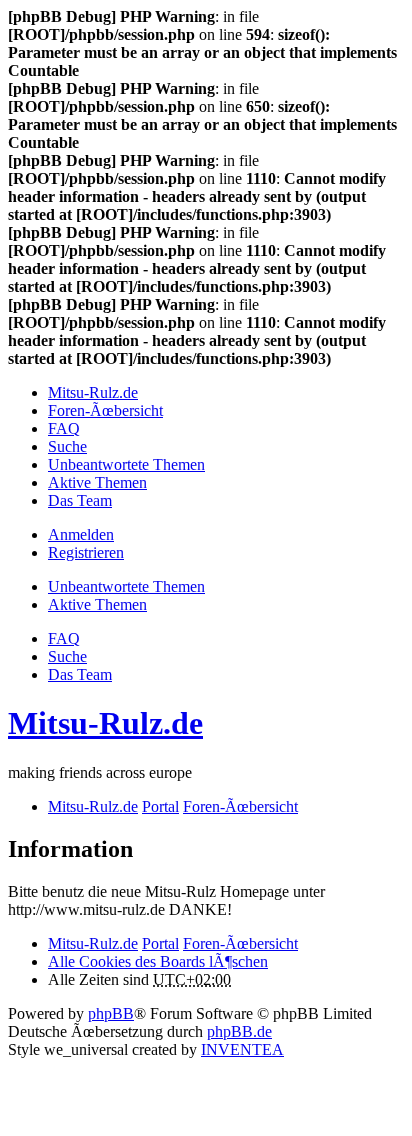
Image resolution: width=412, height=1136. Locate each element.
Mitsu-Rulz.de (105, 723)
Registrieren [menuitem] (86, 552)
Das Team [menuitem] (80, 500)
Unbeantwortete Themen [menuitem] (126, 464)
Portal (160, 806)
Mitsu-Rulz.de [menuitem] (93, 392)
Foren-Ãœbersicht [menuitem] (105, 410)
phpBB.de (239, 1031)
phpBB (111, 1013)
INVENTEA (242, 1049)
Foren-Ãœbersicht (240, 943)
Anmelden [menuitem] (81, 534)
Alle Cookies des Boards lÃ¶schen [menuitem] (158, 961)
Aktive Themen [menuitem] (97, 482)
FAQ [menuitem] (64, 428)
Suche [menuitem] (67, 446)
